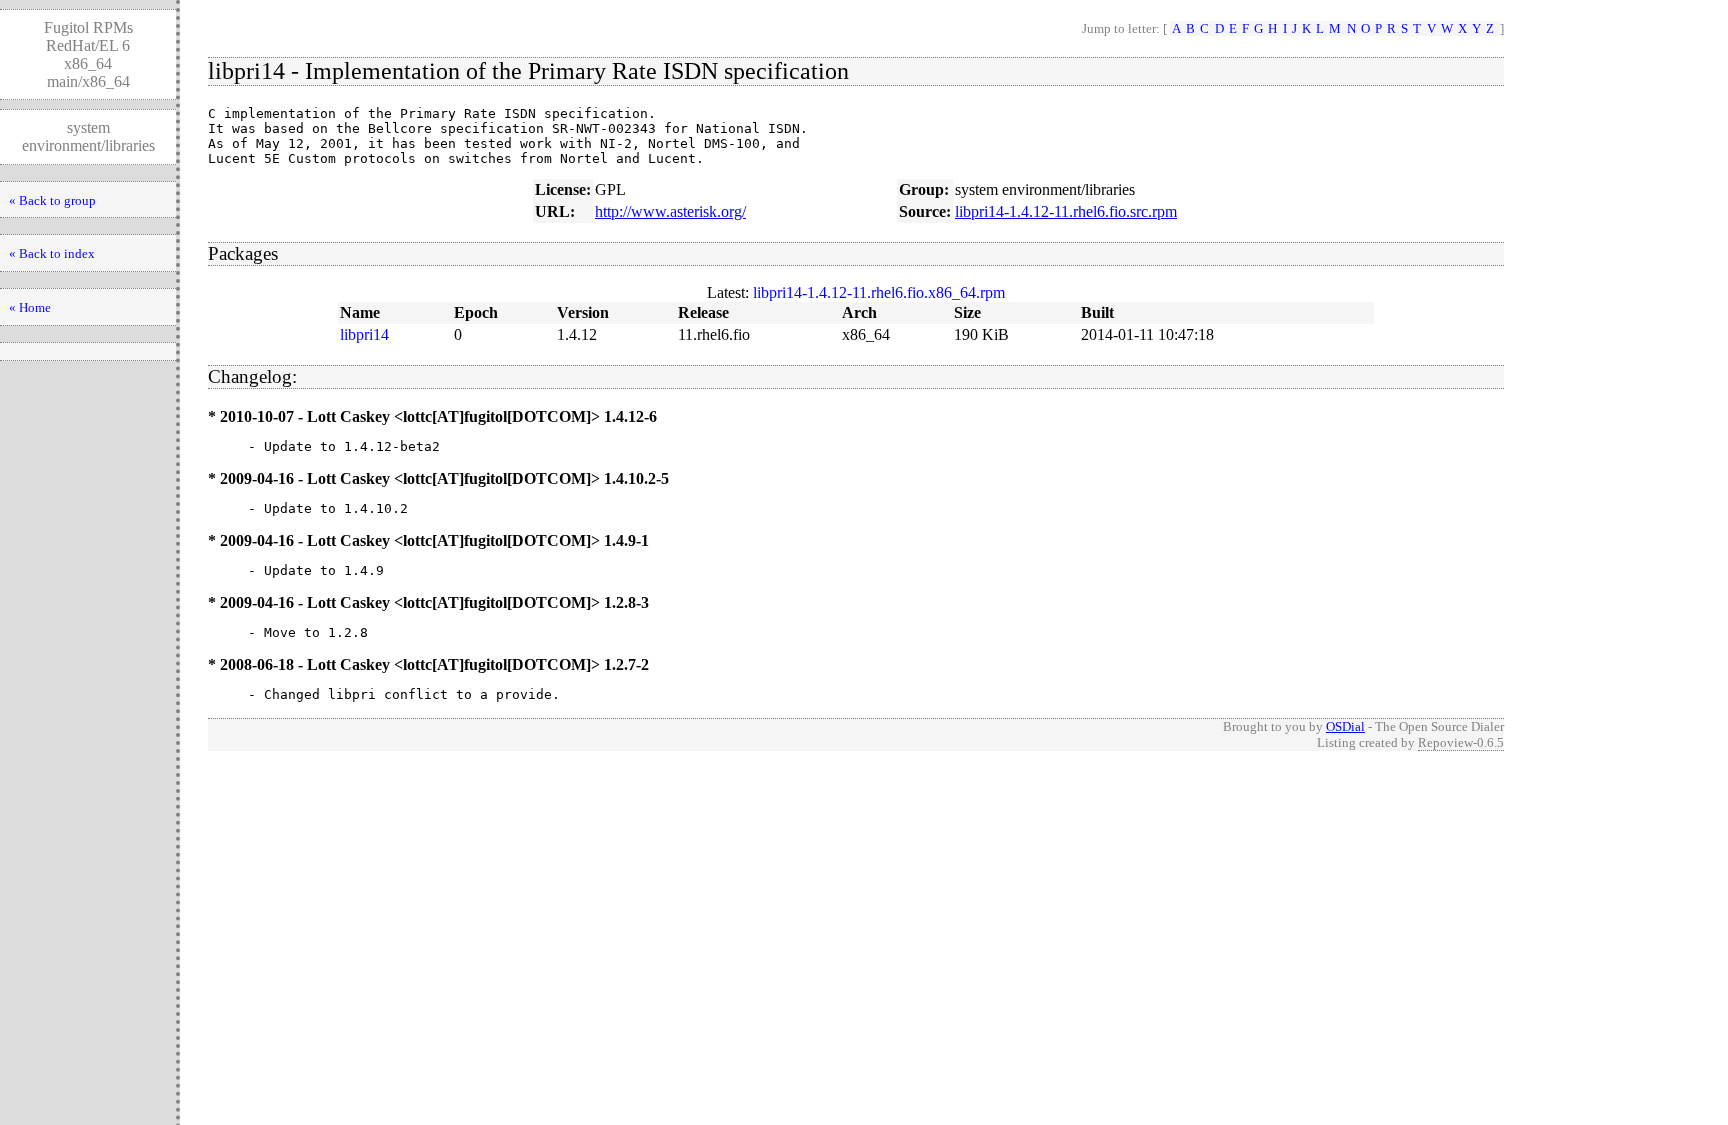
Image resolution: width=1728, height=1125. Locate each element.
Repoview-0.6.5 (1461, 742)
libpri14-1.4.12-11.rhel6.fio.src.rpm (1066, 211)
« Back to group (52, 200)
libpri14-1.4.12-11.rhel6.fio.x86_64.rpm (879, 292)
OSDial (1345, 726)
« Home (30, 307)
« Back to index (52, 253)
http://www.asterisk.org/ (670, 211)
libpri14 (364, 334)
